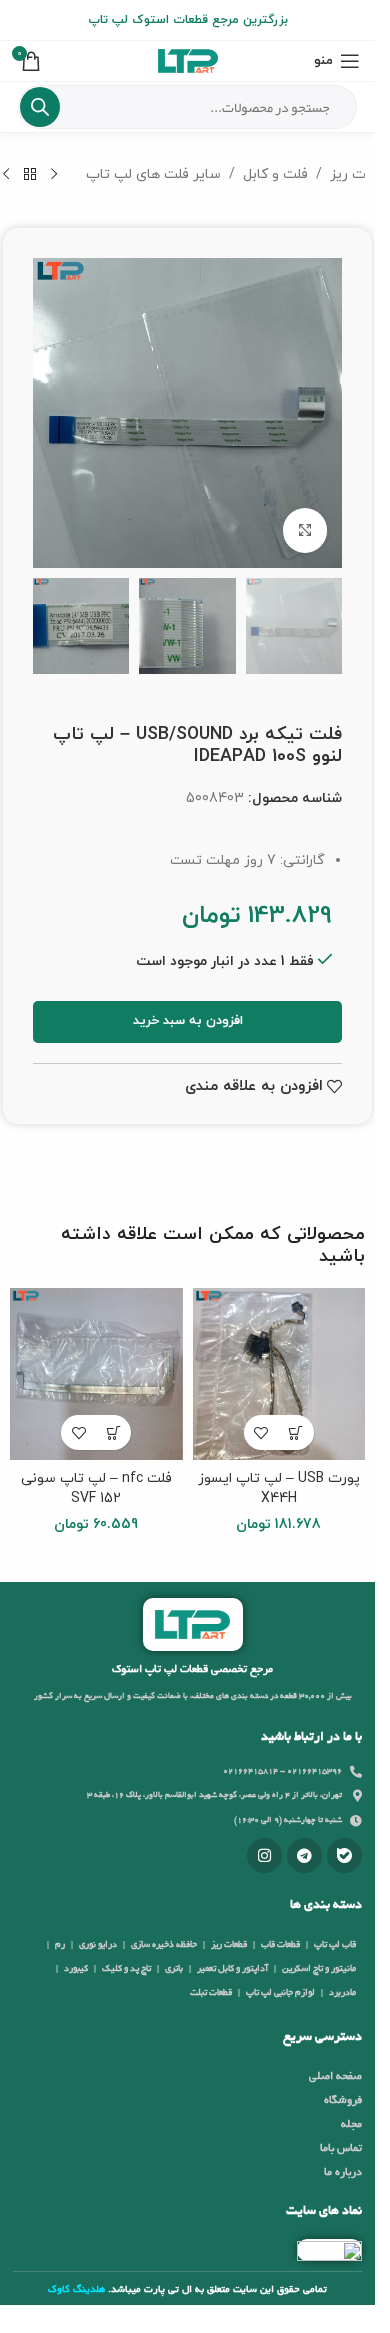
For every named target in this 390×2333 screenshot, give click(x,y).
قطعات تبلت (211, 1993)
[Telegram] (304, 1855)
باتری (174, 1969)
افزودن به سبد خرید (188, 1021)
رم (60, 1945)
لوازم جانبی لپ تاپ (280, 1993)
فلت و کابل (275, 174)
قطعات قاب (280, 1945)
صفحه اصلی (335, 2077)
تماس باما (341, 2149)
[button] (296, 1432)
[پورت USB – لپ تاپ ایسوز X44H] (279, 1374)
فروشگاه (343, 2101)
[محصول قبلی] (54, 175)
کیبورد (76, 1969)
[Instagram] (264, 1855)
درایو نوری (98, 1945)
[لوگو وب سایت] (188, 59)
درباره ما (343, 2173)
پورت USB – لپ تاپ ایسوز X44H (279, 1488)
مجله (351, 2125)
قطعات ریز (229, 1945)
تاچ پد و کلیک (126, 1969)
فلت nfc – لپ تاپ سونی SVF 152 (96, 1488)
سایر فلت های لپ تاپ (153, 174)
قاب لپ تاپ (335, 1945)
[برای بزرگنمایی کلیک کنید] (305, 530)
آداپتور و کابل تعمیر (232, 1969)
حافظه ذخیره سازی (164, 1945)
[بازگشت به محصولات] (30, 175)
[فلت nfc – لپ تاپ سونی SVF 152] (96, 1374)
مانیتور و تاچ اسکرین (319, 1969)
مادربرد (342, 1993)
